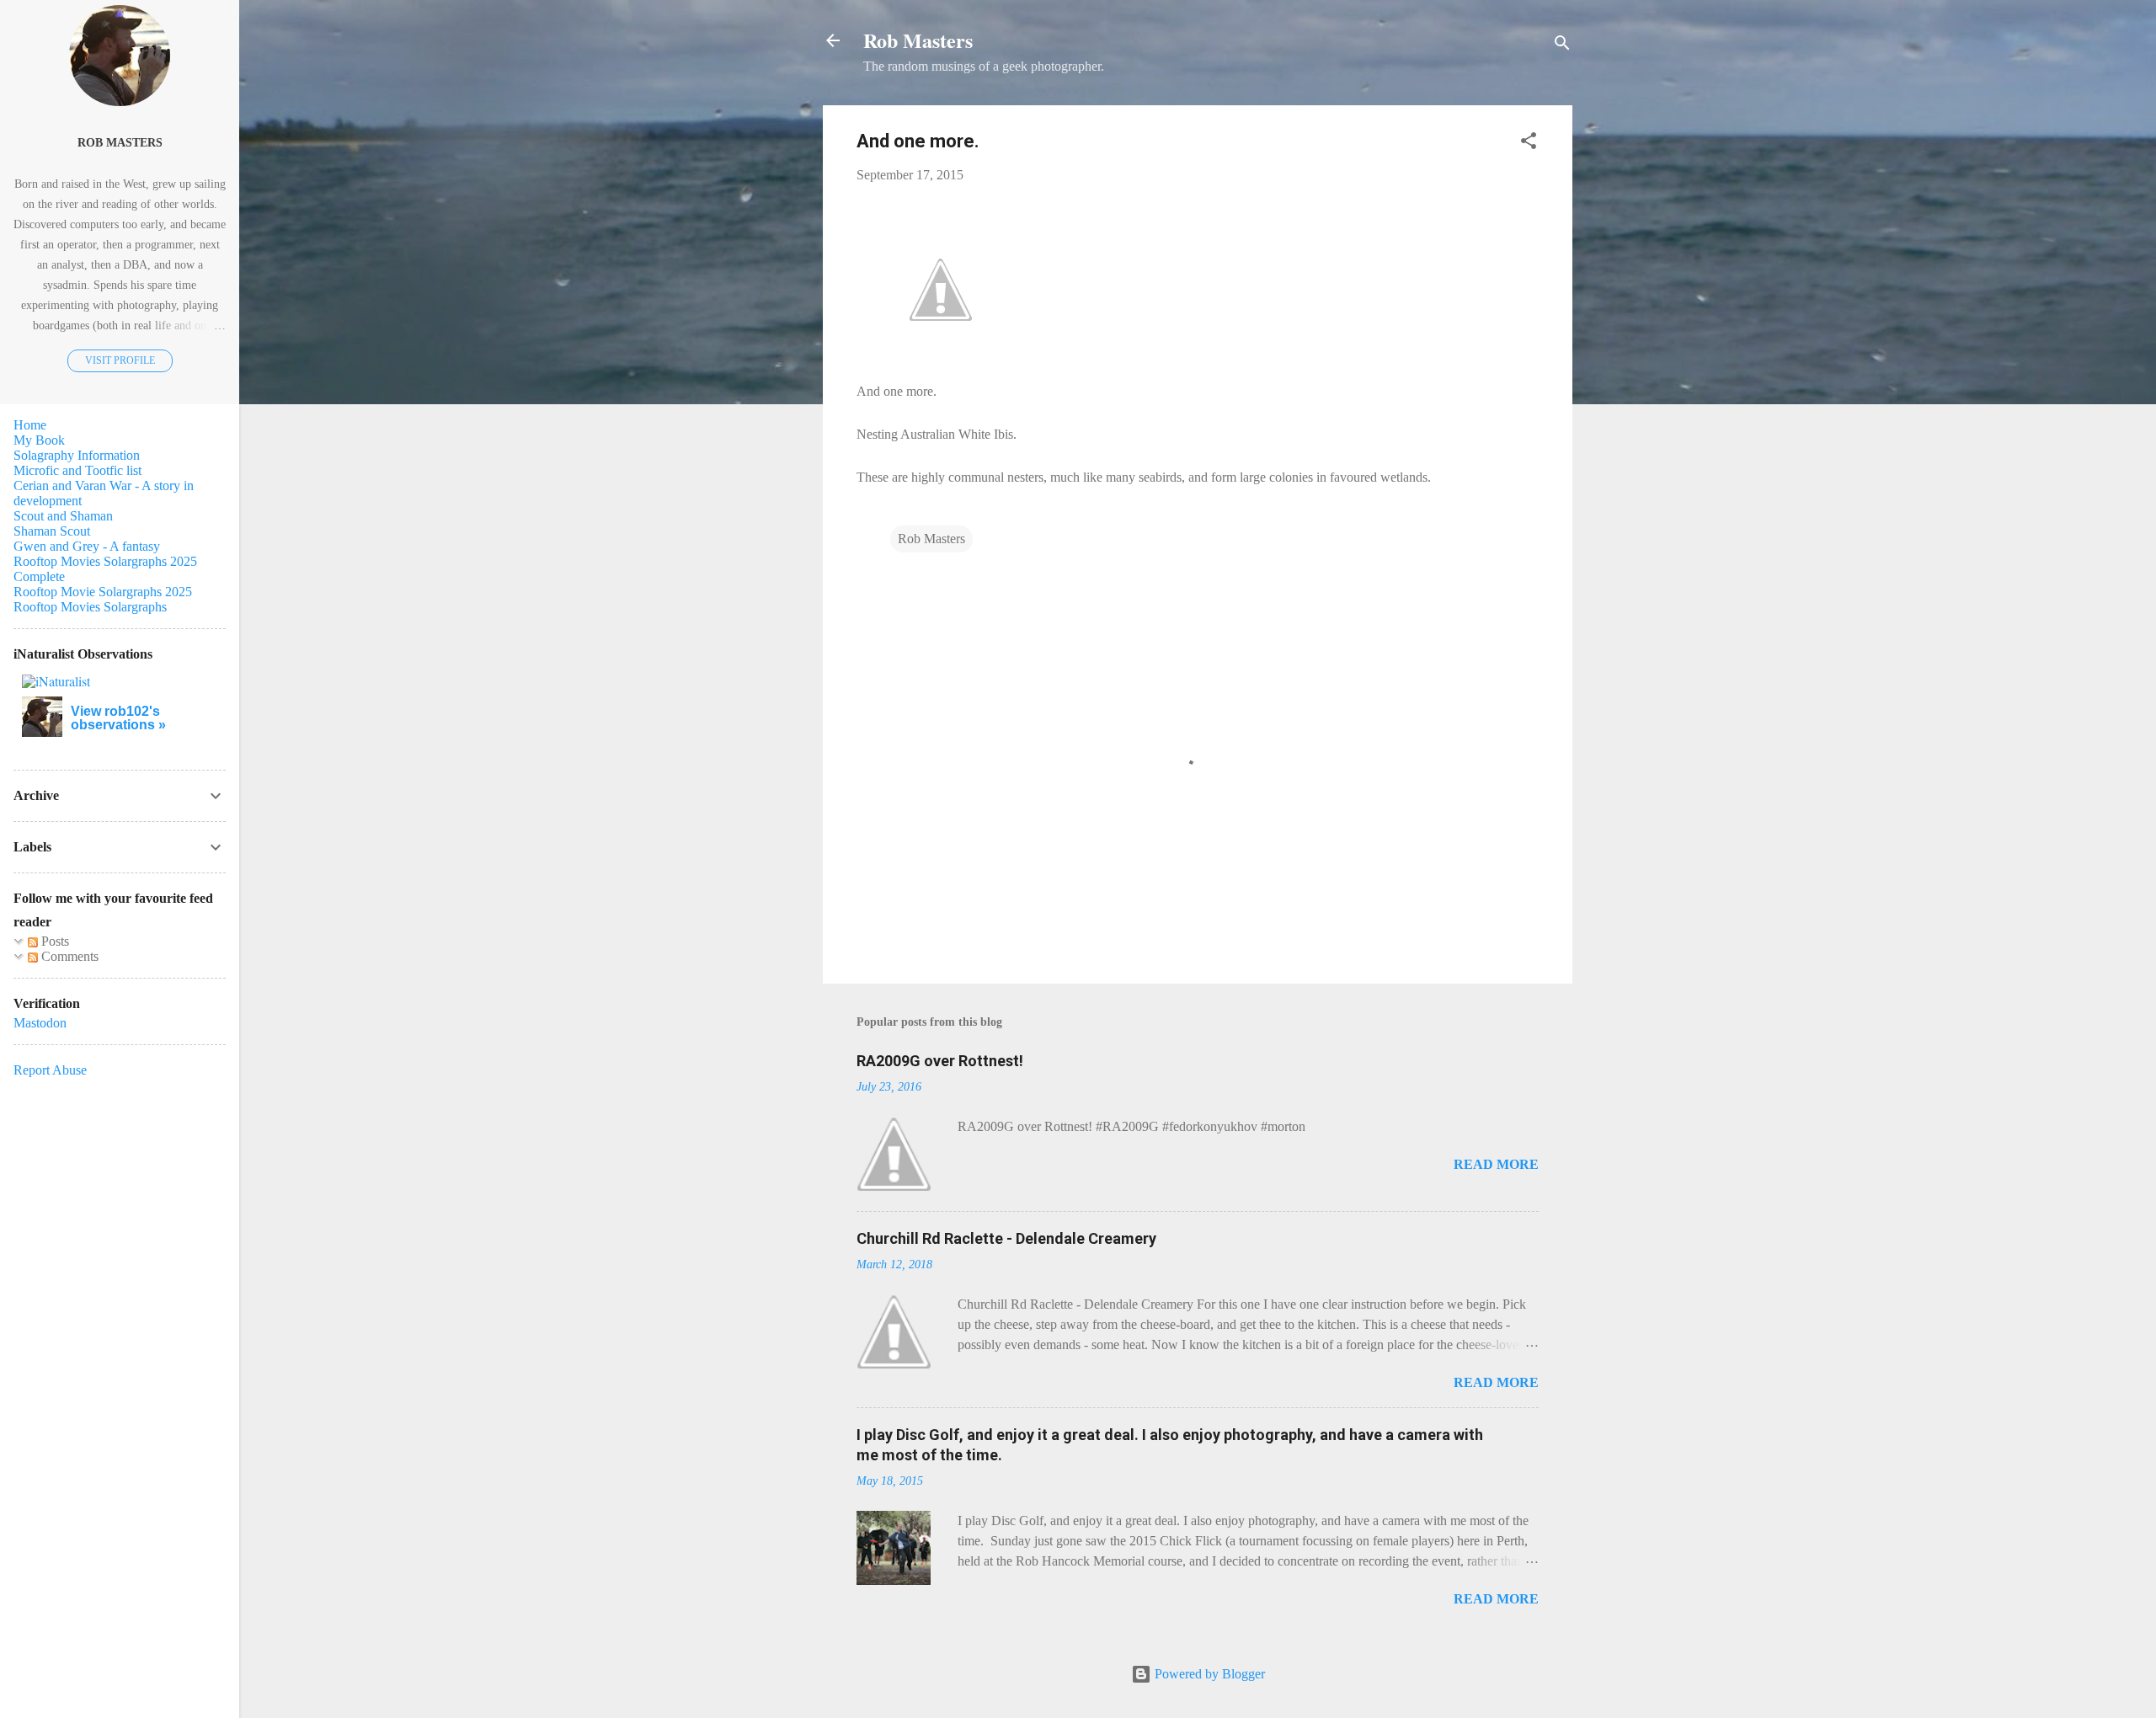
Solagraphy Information (77, 455)
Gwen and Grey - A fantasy (87, 546)
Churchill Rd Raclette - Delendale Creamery (1006, 1238)
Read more (1496, 1164)
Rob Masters (918, 40)
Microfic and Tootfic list (77, 470)
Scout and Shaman (63, 516)
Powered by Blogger (1208, 1674)
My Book (39, 440)
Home (30, 425)
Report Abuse (50, 1070)
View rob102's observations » (118, 718)
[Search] (1562, 46)
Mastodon (40, 1023)
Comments (68, 956)
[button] (1529, 144)
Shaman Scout (52, 531)
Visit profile (120, 360)
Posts (53, 941)
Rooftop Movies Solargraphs (90, 607)
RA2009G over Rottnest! (940, 1061)
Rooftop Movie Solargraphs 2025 (103, 592)
